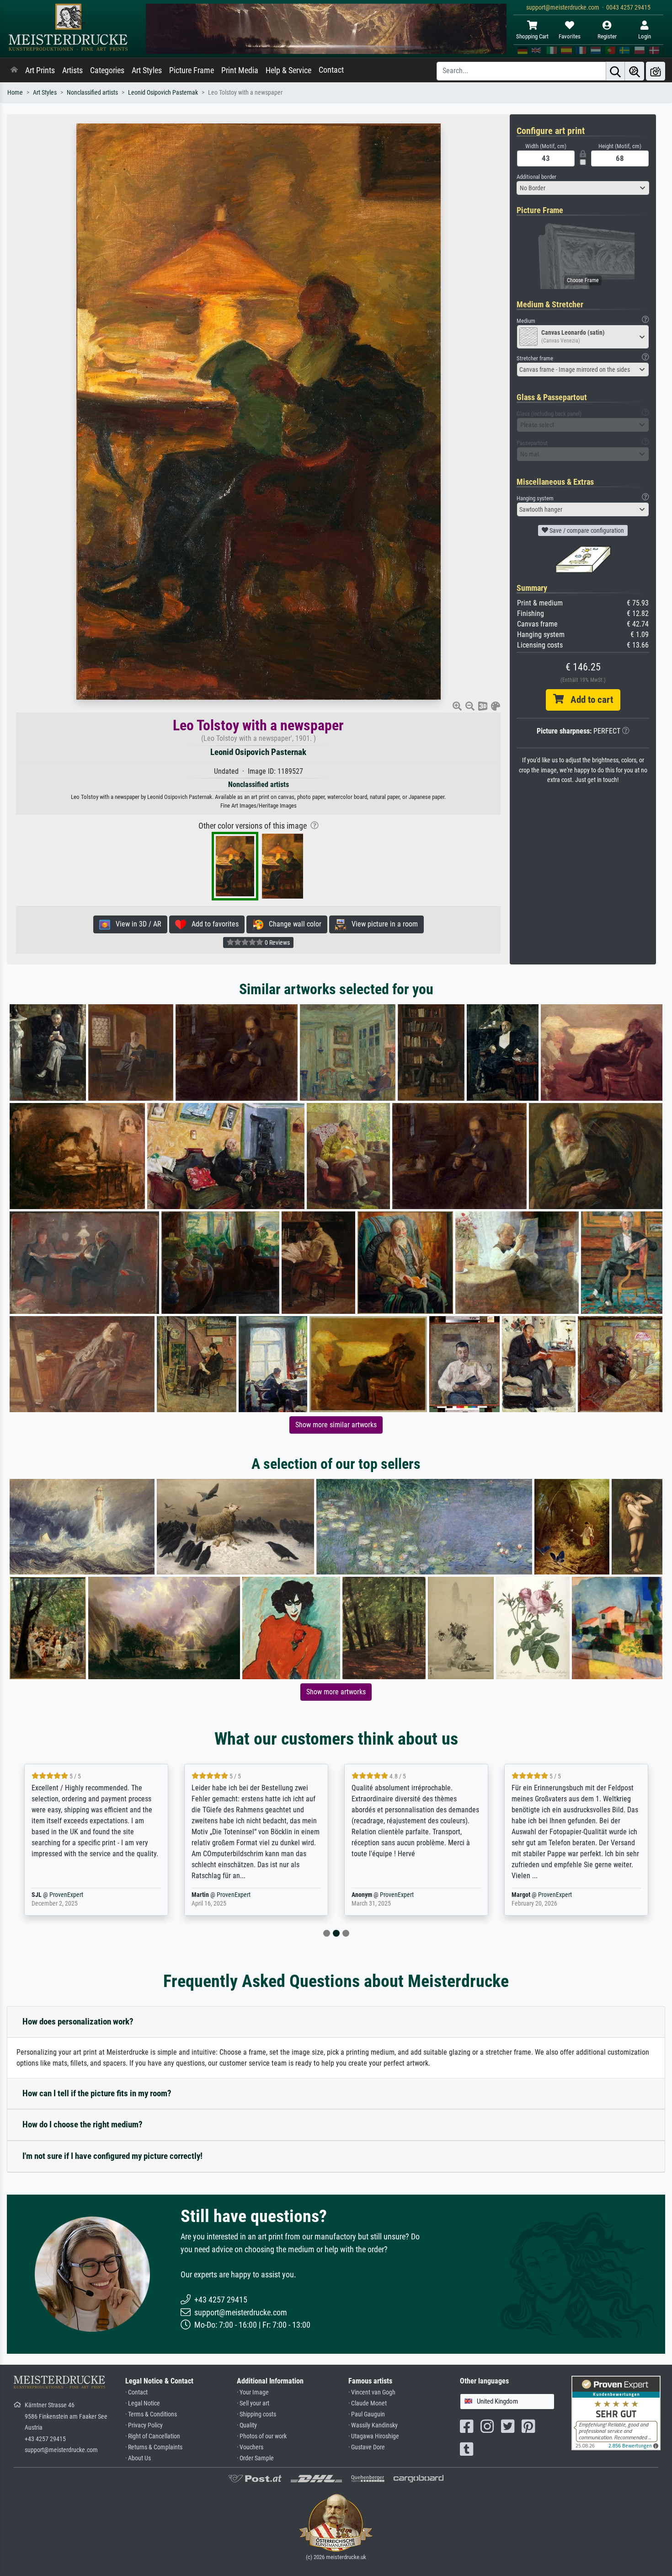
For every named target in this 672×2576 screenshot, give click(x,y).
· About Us (138, 2458)
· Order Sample (255, 2458)
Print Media (240, 70)
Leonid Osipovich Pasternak (163, 93)
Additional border (536, 177)
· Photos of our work (262, 2436)
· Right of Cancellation (153, 2436)
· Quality (247, 2425)
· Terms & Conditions (151, 2414)
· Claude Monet (368, 2403)
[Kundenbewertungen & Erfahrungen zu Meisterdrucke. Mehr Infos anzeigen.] (616, 2413)
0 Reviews (277, 943)
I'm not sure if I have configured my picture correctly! (112, 2156)
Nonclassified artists (92, 93)
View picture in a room (382, 924)
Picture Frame (192, 70)
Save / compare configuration (586, 530)
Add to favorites (212, 924)
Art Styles (147, 70)
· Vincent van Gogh (372, 2392)
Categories (107, 70)
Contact (331, 70)
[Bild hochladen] (656, 71)
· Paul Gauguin (367, 2414)
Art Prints (40, 70)
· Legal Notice (143, 2403)
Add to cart (588, 700)
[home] (14, 70)
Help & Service (288, 70)
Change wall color (292, 924)
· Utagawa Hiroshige (374, 2436)
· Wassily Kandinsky (373, 2425)
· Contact (136, 2392)
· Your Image (253, 2392)
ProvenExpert (81, 1895)
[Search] (615, 71)
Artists (72, 70)
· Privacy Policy (144, 2425)
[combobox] (583, 188)
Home (15, 93)
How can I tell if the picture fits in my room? (97, 2093)
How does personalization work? (78, 2022)
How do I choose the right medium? (83, 2124)
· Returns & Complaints (154, 2447)
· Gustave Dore (367, 2447)
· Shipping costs (256, 2414)
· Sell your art (253, 2403)
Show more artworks (336, 1692)
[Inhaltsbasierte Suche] (635, 71)
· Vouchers (250, 2447)
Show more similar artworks (336, 1425)
